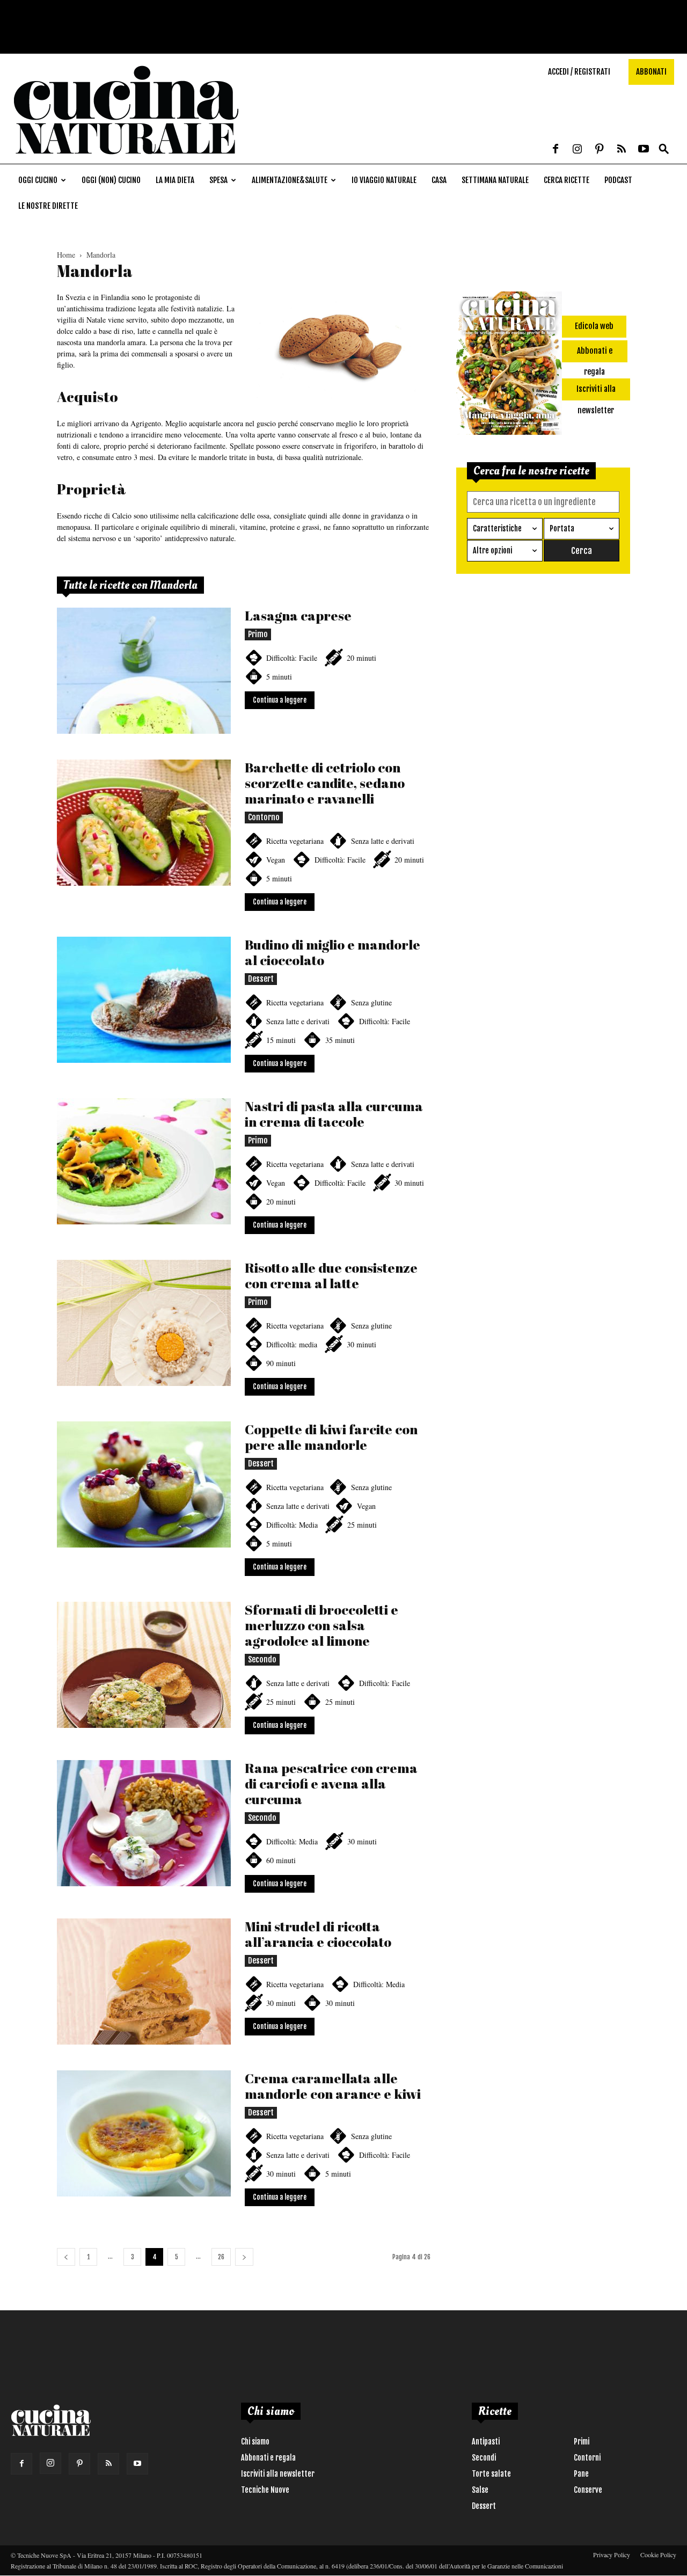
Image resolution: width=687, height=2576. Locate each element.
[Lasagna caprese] (144, 671)
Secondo (262, 1659)
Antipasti (486, 2442)
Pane (581, 2474)
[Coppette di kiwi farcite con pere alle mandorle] (144, 1484)
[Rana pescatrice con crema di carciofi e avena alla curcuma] (144, 1823)
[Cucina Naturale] (126, 158)
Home (66, 255)
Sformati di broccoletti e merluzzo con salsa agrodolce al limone (321, 1625)
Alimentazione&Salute (290, 180)
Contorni (587, 2458)
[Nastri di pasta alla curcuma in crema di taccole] (144, 1161)
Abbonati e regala (268, 2458)
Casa (439, 180)
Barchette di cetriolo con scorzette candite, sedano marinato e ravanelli (325, 783)
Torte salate (491, 2474)
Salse (480, 2490)
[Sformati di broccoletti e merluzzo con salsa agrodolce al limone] (144, 1665)
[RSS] (622, 150)
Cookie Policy (658, 2555)
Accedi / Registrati (579, 72)
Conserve (588, 2490)
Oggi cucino (38, 180)
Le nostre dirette (48, 206)
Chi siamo (255, 2442)
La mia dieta (175, 180)
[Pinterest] (600, 150)
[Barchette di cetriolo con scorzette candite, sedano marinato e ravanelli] (144, 823)
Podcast (618, 180)
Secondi (484, 2458)
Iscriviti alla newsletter (278, 2474)
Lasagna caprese (298, 615)
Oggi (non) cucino (111, 180)
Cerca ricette (567, 180)
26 (221, 2257)
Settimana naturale (495, 180)
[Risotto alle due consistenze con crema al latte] (144, 1323)
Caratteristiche (497, 528)
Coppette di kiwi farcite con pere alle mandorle (331, 1437)
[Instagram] (578, 150)
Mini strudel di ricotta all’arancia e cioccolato (318, 1934)
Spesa (218, 180)
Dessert (261, 979)
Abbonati (651, 72)
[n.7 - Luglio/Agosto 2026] (509, 365)
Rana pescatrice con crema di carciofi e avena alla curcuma (331, 1783)
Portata (562, 528)
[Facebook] (556, 150)
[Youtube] (644, 150)
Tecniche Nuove (265, 2490)
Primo (258, 634)
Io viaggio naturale (384, 180)
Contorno (264, 817)
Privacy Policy (612, 2555)
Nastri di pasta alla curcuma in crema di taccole (334, 1114)
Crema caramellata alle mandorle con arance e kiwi (333, 2086)
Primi (582, 2442)
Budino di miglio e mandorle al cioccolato (332, 952)
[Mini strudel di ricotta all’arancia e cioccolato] (144, 1982)
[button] (664, 149)
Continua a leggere (280, 700)
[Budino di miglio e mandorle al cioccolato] (144, 1000)
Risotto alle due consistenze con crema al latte (331, 1275)
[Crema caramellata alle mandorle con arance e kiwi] (144, 2133)
